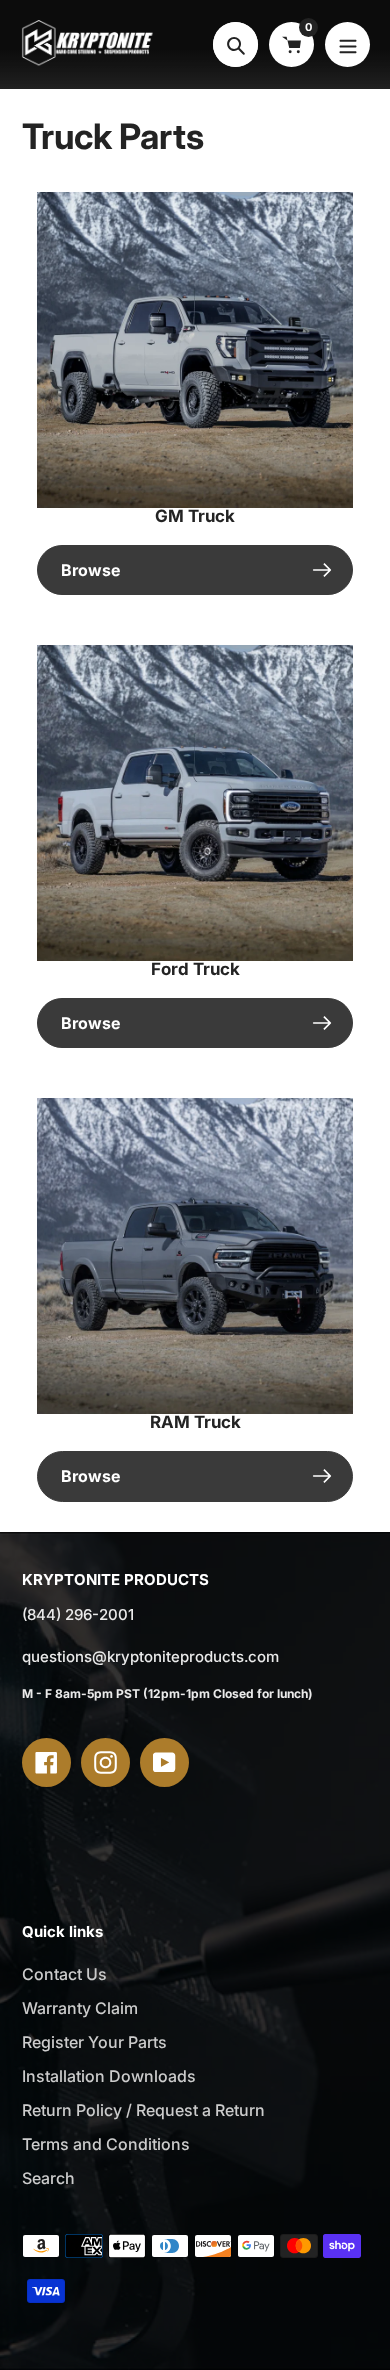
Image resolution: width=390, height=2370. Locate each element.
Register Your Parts (94, 2042)
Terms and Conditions (106, 2144)
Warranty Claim (80, 2008)
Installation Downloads (109, 2076)
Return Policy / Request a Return (143, 2110)
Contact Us (64, 1974)
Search (48, 2178)
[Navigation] (347, 44)
